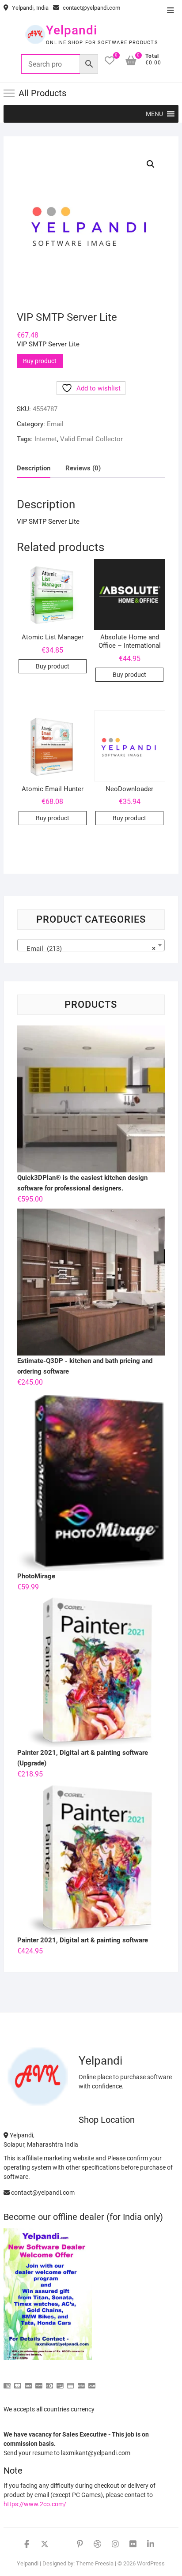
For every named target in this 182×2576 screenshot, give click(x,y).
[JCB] (92, 2382)
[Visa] (28, 2382)
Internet (46, 439)
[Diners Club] (49, 2382)
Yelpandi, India (30, 8)
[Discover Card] (60, 2382)
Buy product (40, 361)
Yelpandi (72, 30)
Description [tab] (34, 468)
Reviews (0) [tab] (83, 468)
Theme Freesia (95, 2563)
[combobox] (91, 945)
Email (55, 424)
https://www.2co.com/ (35, 2504)
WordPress (151, 2563)
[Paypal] (39, 2382)
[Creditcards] (71, 2382)
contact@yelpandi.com (91, 8)
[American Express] (7, 2382)
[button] (154, 114)
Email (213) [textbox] (88, 949)
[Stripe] (81, 2382)
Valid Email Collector (91, 439)
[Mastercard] (18, 2382)
